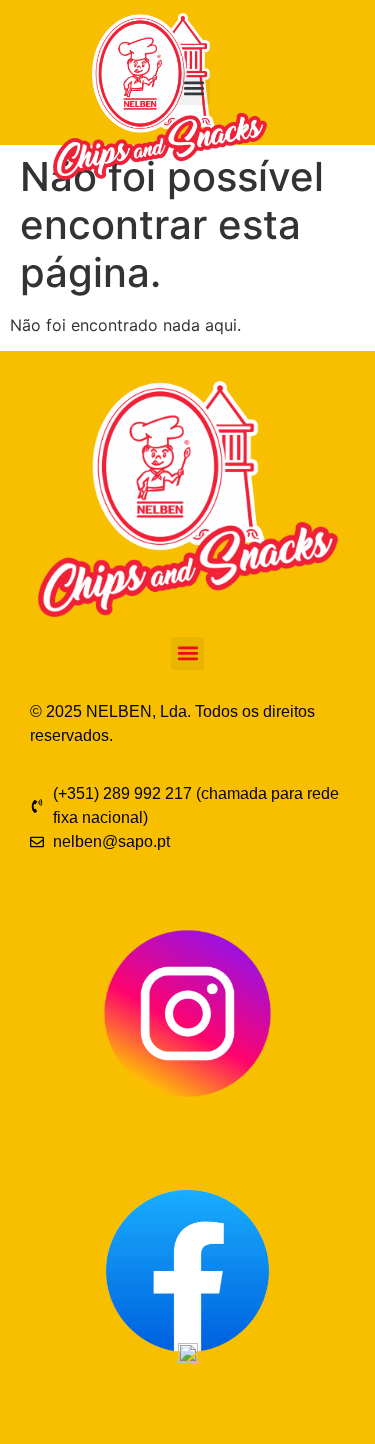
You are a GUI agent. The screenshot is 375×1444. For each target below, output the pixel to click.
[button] (193, 88)
